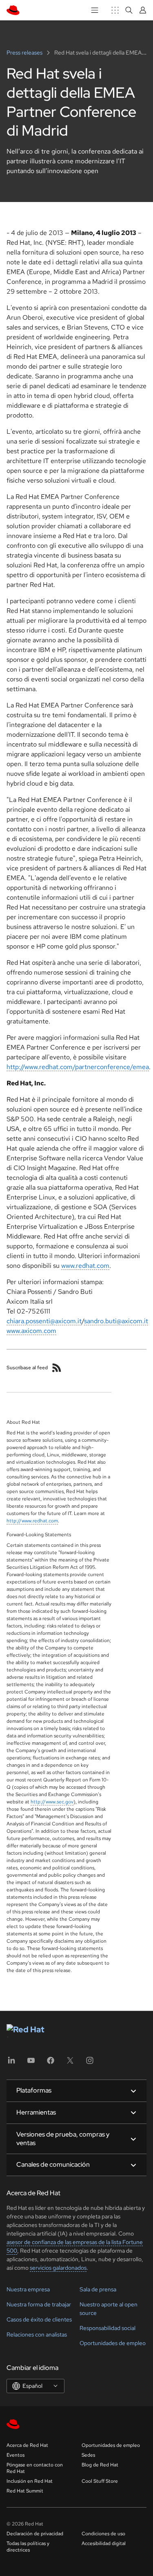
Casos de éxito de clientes (39, 2319)
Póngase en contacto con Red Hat (35, 2468)
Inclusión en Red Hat (30, 2481)
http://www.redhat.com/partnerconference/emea (78, 1067)
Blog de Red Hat (100, 2465)
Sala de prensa (98, 2289)
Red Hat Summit (25, 2491)
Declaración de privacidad (35, 2534)
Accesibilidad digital (104, 2543)
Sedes (88, 2455)
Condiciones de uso (103, 2534)
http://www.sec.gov (52, 1802)
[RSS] (57, 1368)
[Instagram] (90, 2063)
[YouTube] (31, 2063)
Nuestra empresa (28, 2289)
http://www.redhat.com (32, 1521)
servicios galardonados (58, 2268)
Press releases (25, 53)
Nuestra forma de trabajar (39, 2304)
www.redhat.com (85, 1266)
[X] (70, 2063)
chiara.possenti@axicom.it (44, 1321)
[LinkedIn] (11, 2063)
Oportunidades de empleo (113, 2343)
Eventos (16, 2455)
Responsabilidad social (108, 2328)
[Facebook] (51, 2063)
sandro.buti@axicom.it (116, 1321)
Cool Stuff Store (100, 2481)
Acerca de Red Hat (27, 2445)
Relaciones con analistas (37, 2334)
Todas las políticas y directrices (28, 2547)
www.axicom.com (31, 1331)
